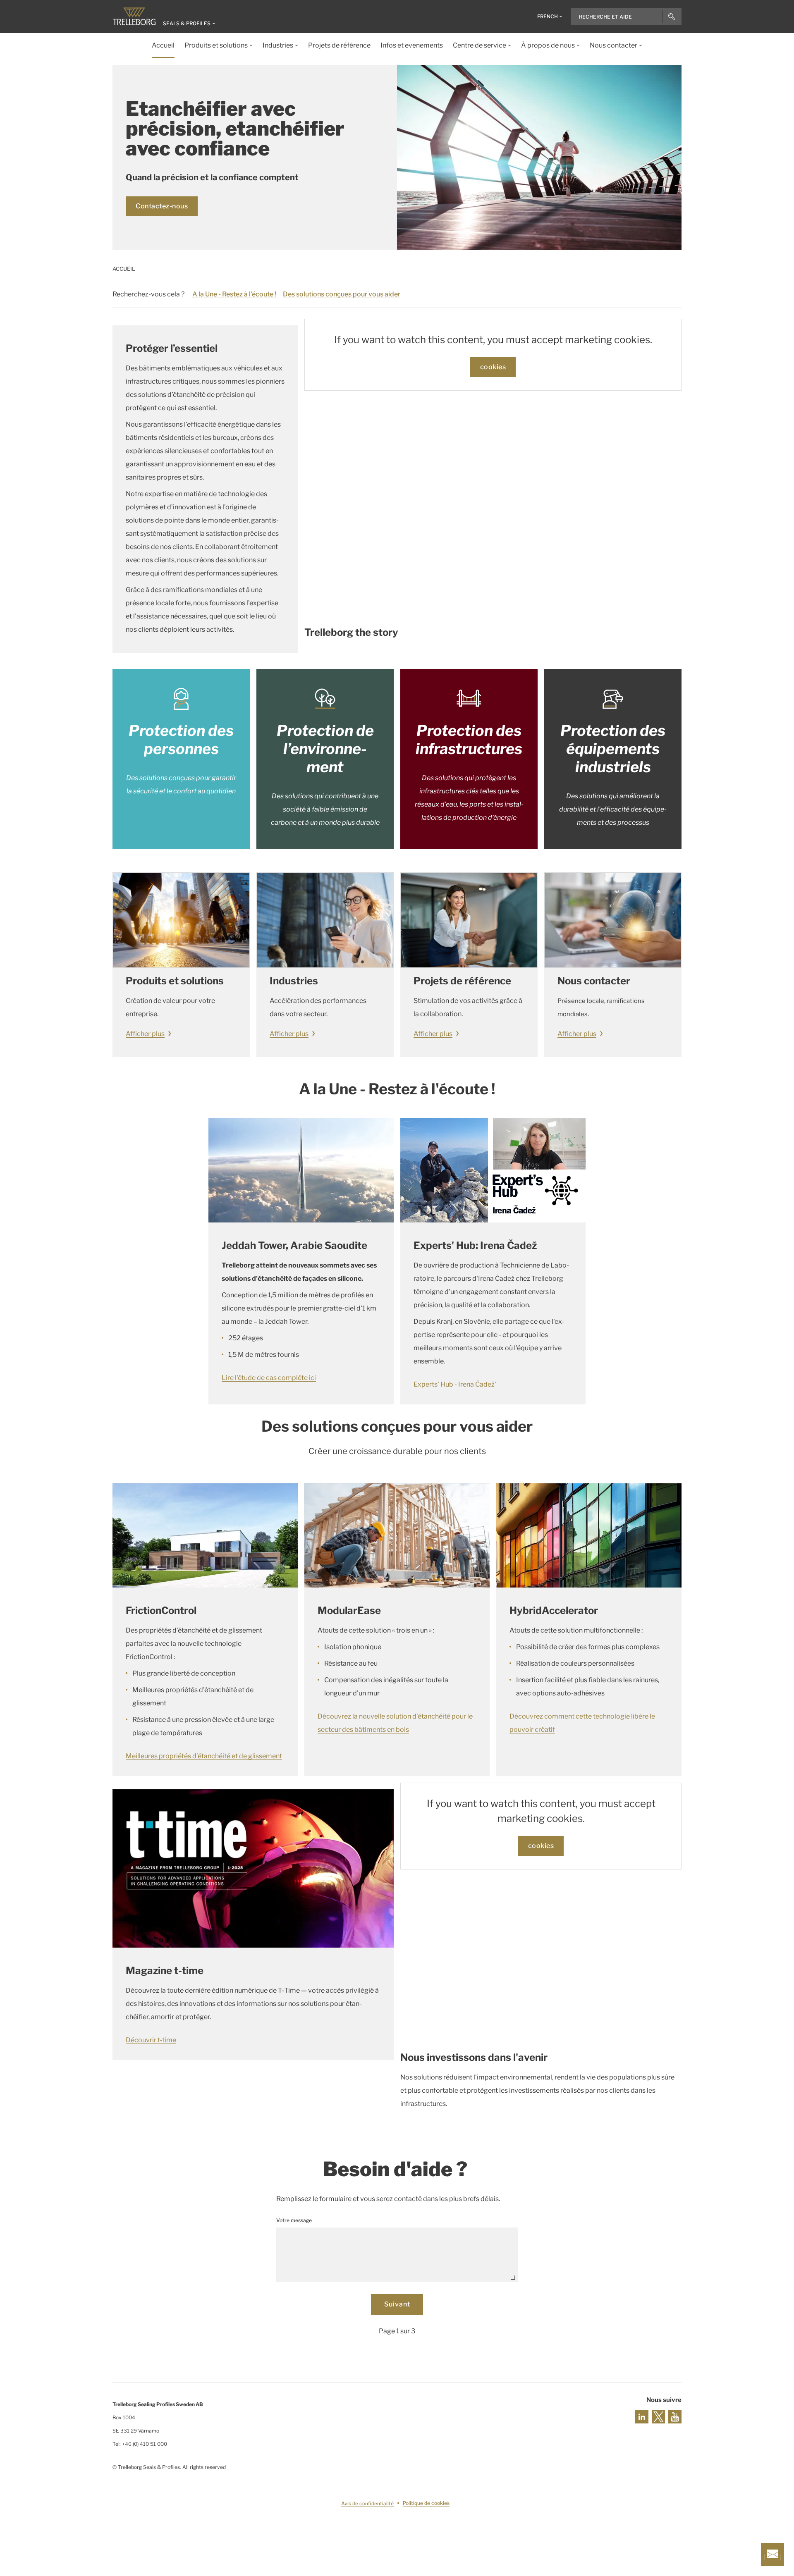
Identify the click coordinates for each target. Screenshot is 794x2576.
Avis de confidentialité (367, 2503)
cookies (493, 367)
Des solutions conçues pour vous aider (342, 294)
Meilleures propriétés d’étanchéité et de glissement (204, 1756)
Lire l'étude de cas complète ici (269, 1378)
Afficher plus (145, 1034)
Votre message (294, 2220)
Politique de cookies (426, 2503)
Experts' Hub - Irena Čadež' (455, 1384)
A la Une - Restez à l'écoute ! (234, 294)
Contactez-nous (162, 206)
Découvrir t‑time (151, 2040)
